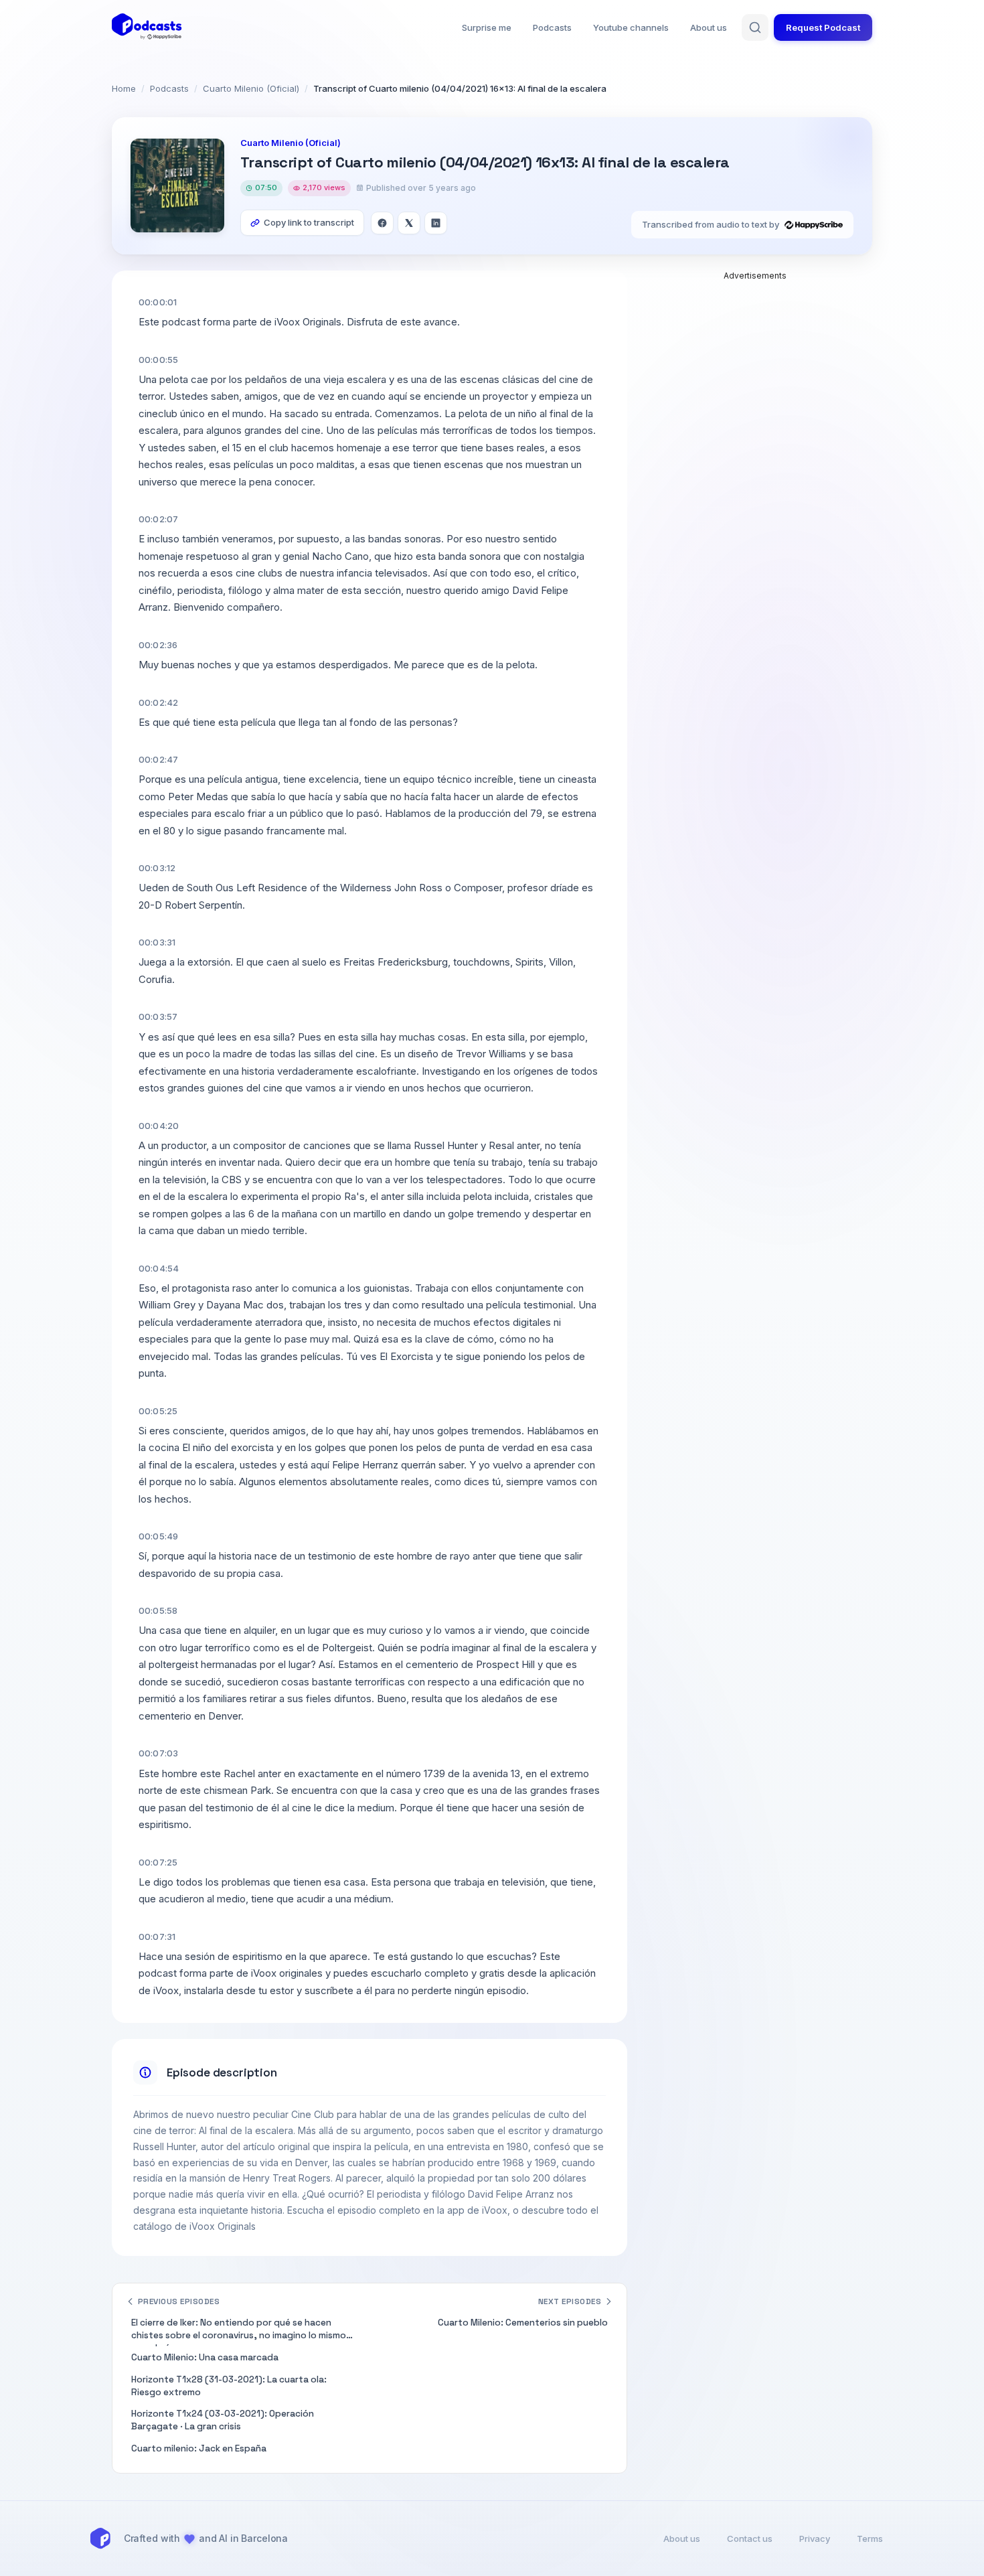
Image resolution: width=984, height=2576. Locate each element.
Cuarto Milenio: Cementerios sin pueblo (523, 2323)
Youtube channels (631, 27)
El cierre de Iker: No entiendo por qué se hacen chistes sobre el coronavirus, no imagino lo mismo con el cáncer (239, 2332)
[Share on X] (409, 223)
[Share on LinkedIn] (436, 223)
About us (709, 27)
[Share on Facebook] (382, 223)
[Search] (755, 27)
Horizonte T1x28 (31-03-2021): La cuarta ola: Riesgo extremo (229, 2386)
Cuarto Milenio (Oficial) (251, 88)
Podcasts (552, 27)
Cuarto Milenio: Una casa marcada (205, 2357)
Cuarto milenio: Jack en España (199, 2448)
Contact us (750, 2539)
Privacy (815, 2539)
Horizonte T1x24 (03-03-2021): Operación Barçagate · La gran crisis (223, 2420)
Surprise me (487, 27)
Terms (870, 2539)
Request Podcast (823, 27)
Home (124, 88)
